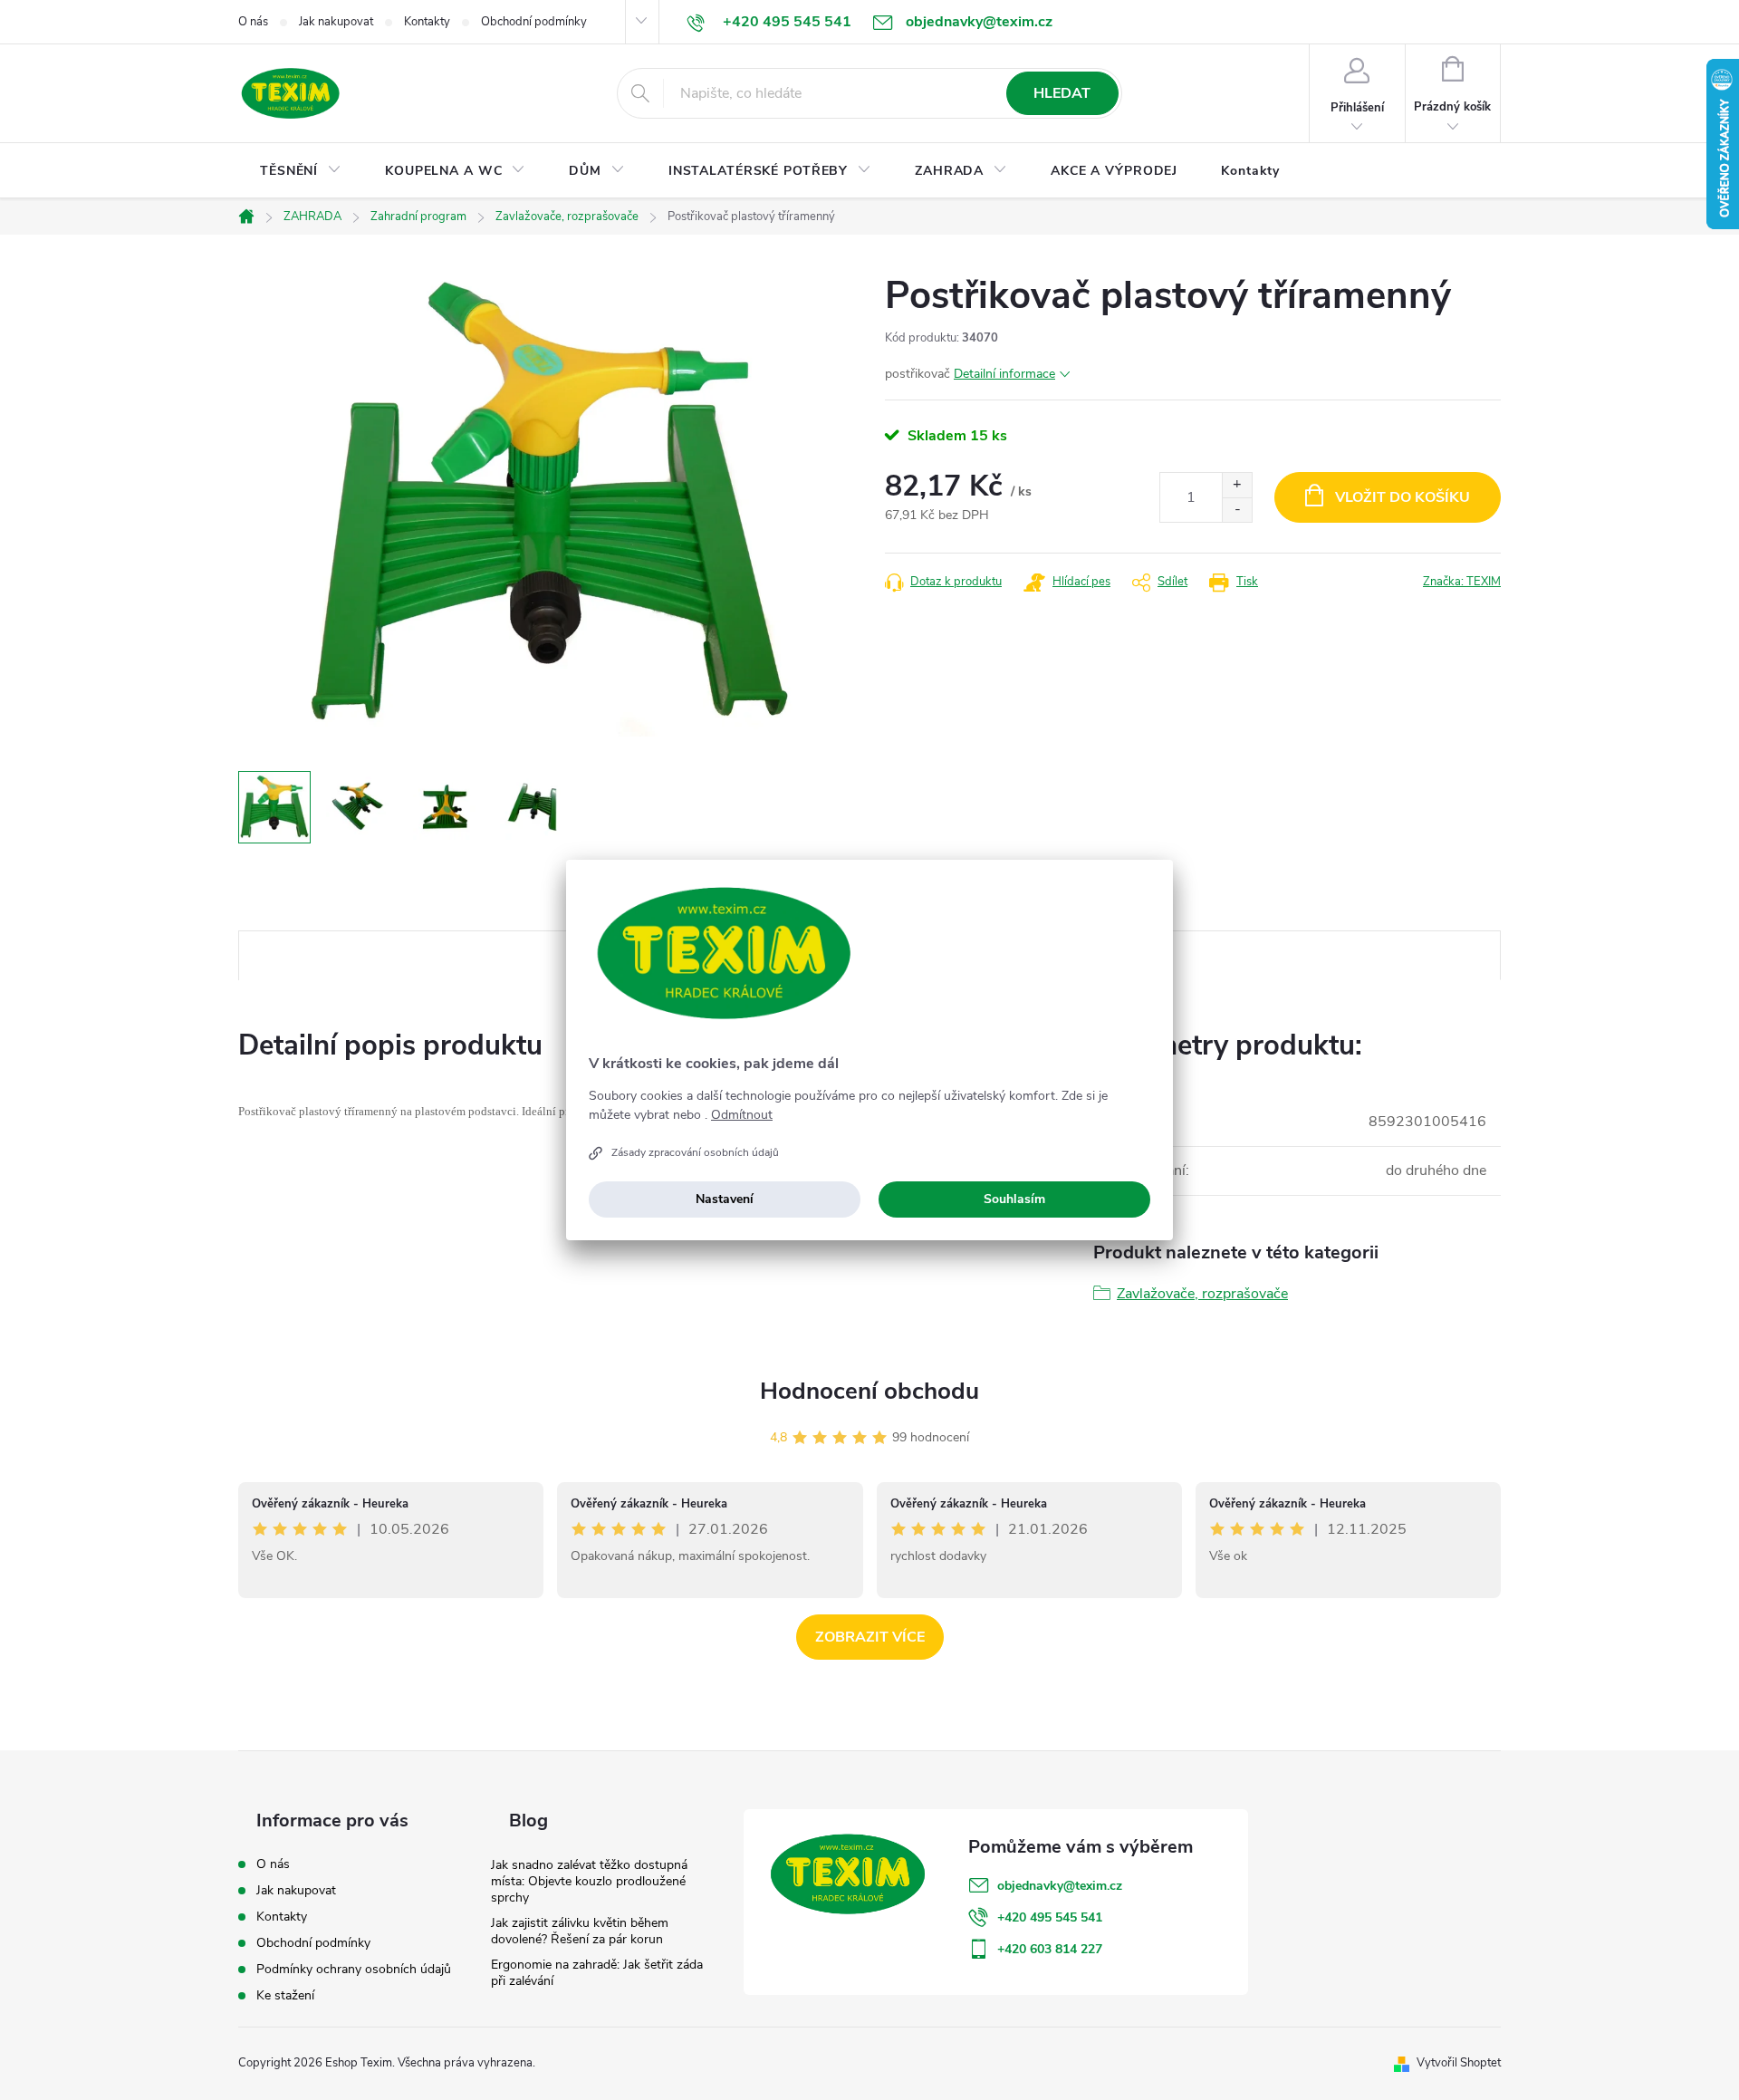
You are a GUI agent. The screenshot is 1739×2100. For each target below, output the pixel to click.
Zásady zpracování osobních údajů (695, 1152)
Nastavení (725, 1199)
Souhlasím (1014, 1199)
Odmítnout (742, 1115)
